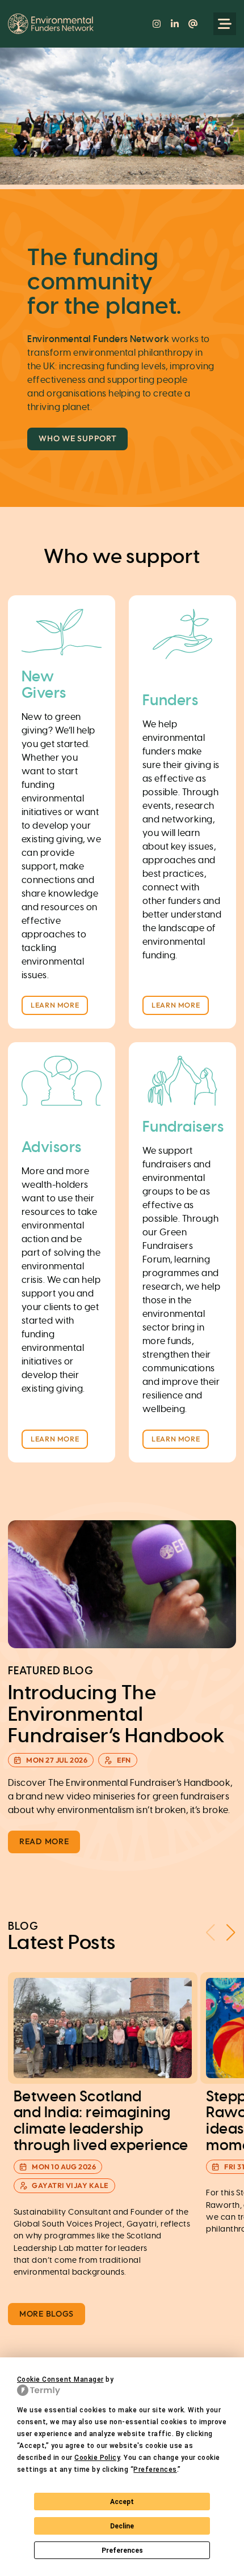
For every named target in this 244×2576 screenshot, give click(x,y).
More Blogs (47, 2314)
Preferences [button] (155, 2470)
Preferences (122, 2551)
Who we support (77, 438)
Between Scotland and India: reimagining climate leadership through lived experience (101, 2121)
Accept (122, 2502)
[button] (231, 1933)
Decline (122, 2526)
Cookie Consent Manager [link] (60, 2379)
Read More (44, 1841)
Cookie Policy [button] (97, 2458)
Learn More (55, 1005)
